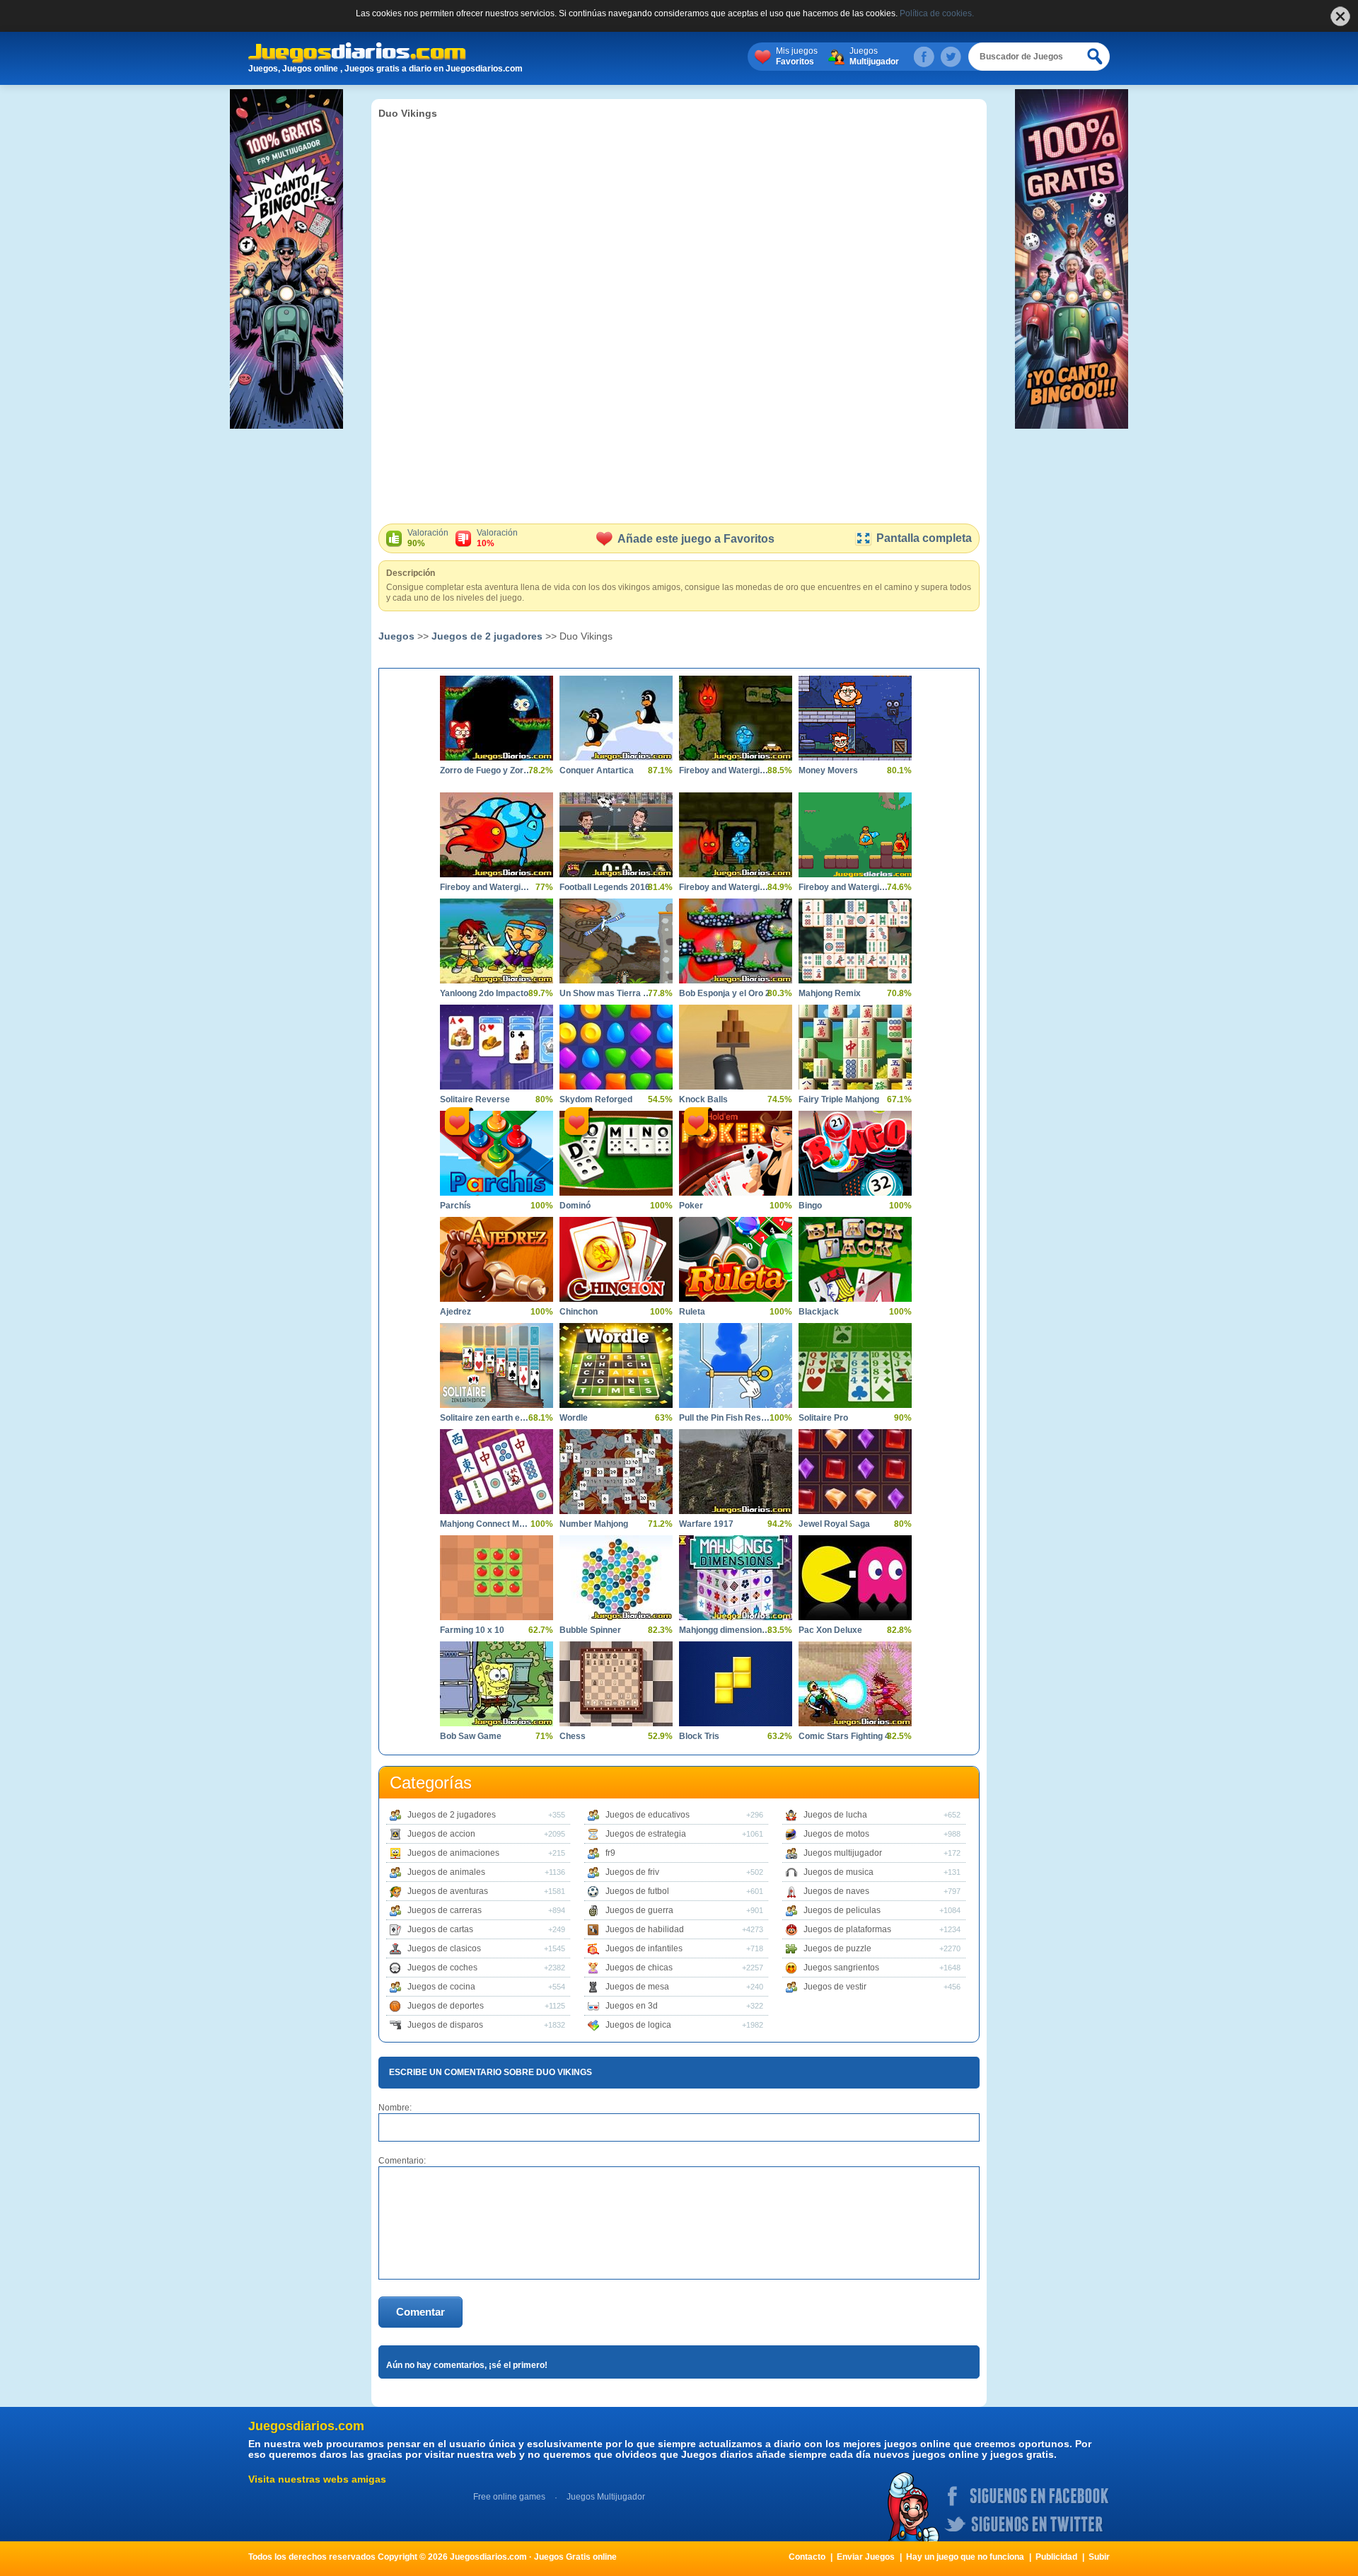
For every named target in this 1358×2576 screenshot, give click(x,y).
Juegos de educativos (648, 1815)
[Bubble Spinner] (616, 1578)
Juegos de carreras (445, 1910)
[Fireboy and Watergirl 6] (497, 835)
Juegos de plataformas (847, 1929)
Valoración (428, 538)
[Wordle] (616, 1365)
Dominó (575, 1206)
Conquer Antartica (597, 770)
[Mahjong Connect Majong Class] (497, 1472)
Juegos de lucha (835, 1815)
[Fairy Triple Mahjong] (855, 1047)
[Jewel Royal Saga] (855, 1472)
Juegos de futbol (637, 1891)
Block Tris (699, 1736)
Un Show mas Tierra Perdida (605, 993)
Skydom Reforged (596, 1099)
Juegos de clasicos (444, 1948)
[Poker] (736, 1153)
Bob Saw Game (471, 1736)
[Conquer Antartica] (616, 718)
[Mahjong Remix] (855, 941)
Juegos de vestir (835, 1987)
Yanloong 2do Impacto (484, 993)
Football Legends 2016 (605, 887)
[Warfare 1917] (736, 1472)
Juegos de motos (836, 1834)
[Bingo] (855, 1153)
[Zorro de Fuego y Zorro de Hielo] (497, 718)
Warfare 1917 (706, 1524)
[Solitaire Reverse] (497, 1047)
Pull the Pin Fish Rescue (725, 1418)
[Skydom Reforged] (616, 1047)
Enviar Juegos (866, 2557)
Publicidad (1056, 2557)
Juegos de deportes (446, 2006)
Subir (1099, 2557)
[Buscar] (1096, 57)
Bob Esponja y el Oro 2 (725, 993)
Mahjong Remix (830, 993)
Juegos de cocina (441, 1987)
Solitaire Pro (823, 1418)
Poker (691, 1206)
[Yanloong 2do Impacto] (497, 941)
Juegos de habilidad (645, 1929)
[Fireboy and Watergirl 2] (736, 718)
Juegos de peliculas (842, 1910)
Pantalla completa (924, 538)
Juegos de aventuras (448, 1891)
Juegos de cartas (440, 1929)
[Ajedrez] (497, 1259)
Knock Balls (703, 1099)
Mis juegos (797, 56)
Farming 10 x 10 (472, 1630)
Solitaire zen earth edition (486, 1418)
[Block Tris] (736, 1684)
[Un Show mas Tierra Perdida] (616, 941)
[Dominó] (616, 1153)
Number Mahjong (594, 1524)
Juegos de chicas (639, 1968)
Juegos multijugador (843, 1853)
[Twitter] (951, 57)
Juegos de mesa (637, 1987)
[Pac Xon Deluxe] (855, 1578)
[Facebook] (924, 57)
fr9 (610, 1853)
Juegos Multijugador (606, 2497)
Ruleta (692, 1312)
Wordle (574, 1418)
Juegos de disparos (445, 2025)
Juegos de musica (838, 1872)
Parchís (455, 1206)
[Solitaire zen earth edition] (497, 1365)
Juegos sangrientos (841, 1968)
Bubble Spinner (590, 1630)
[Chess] (616, 1684)
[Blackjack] (855, 1259)
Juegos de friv (632, 1872)
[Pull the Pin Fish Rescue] (736, 1365)
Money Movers (828, 770)
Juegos (874, 56)
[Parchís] (497, 1153)
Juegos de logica (638, 2025)
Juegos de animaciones (453, 1853)
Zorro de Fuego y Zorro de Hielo (486, 770)
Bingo (810, 1206)
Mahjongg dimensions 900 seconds (725, 1630)
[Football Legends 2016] (616, 835)
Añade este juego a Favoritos (696, 539)
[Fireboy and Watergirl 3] (736, 835)
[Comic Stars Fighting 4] (855, 1684)
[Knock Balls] (736, 1047)
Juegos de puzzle (837, 1948)
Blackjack (819, 1312)
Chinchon (579, 1312)
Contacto (807, 2557)
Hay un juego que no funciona (965, 2557)
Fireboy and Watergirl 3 (725, 887)
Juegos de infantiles (644, 1948)
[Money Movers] (855, 718)
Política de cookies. (937, 13)
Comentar (420, 2312)
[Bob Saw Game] (497, 1684)
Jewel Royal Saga (834, 1524)
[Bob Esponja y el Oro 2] (736, 941)
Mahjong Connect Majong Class (486, 1524)
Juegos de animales (446, 1872)
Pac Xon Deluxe (830, 1630)
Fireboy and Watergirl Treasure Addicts (845, 887)
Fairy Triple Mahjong (839, 1099)
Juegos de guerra (639, 1910)
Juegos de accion (441, 1834)
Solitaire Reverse (475, 1099)
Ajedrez (455, 1312)
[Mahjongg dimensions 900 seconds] (736, 1578)
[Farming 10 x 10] (497, 1578)
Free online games (509, 2497)
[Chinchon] (616, 1259)
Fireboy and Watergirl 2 (725, 770)
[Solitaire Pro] (855, 1365)
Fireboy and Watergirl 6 (486, 887)
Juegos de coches (442, 1968)
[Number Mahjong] (616, 1472)
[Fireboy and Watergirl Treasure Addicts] (855, 835)
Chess (573, 1736)
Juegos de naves (836, 1891)
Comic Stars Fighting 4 (844, 1736)
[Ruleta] (736, 1259)
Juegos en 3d (632, 2006)
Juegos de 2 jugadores (487, 636)
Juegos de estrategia (646, 1834)
